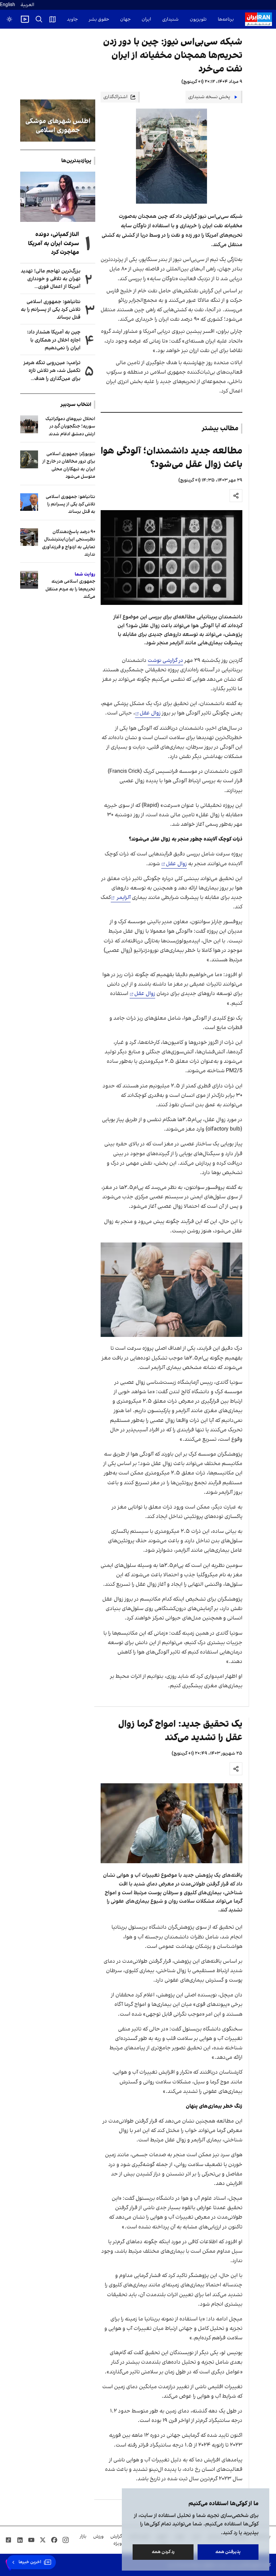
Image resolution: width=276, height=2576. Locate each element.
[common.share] (236, 496)
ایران (146, 19)
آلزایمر (123, 898)
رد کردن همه (163, 2552)
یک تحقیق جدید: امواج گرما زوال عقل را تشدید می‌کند (180, 1731)
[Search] (39, 19)
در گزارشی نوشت (165, 661)
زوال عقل (150, 713)
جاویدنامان (67, 19)
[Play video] (25, 19)
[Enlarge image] (172, 558)
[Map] (53, 19)
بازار (83, 2536)
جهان (125, 19)
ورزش (98, 2536)
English (8, 5)
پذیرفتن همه (228, 2552)
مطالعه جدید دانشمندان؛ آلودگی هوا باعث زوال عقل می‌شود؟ (171, 458)
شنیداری (170, 19)
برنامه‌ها (226, 19)
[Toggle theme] (9, 19)
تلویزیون (198, 19)
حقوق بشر (99, 19)
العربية (27, 5)
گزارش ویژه (116, 2540)
